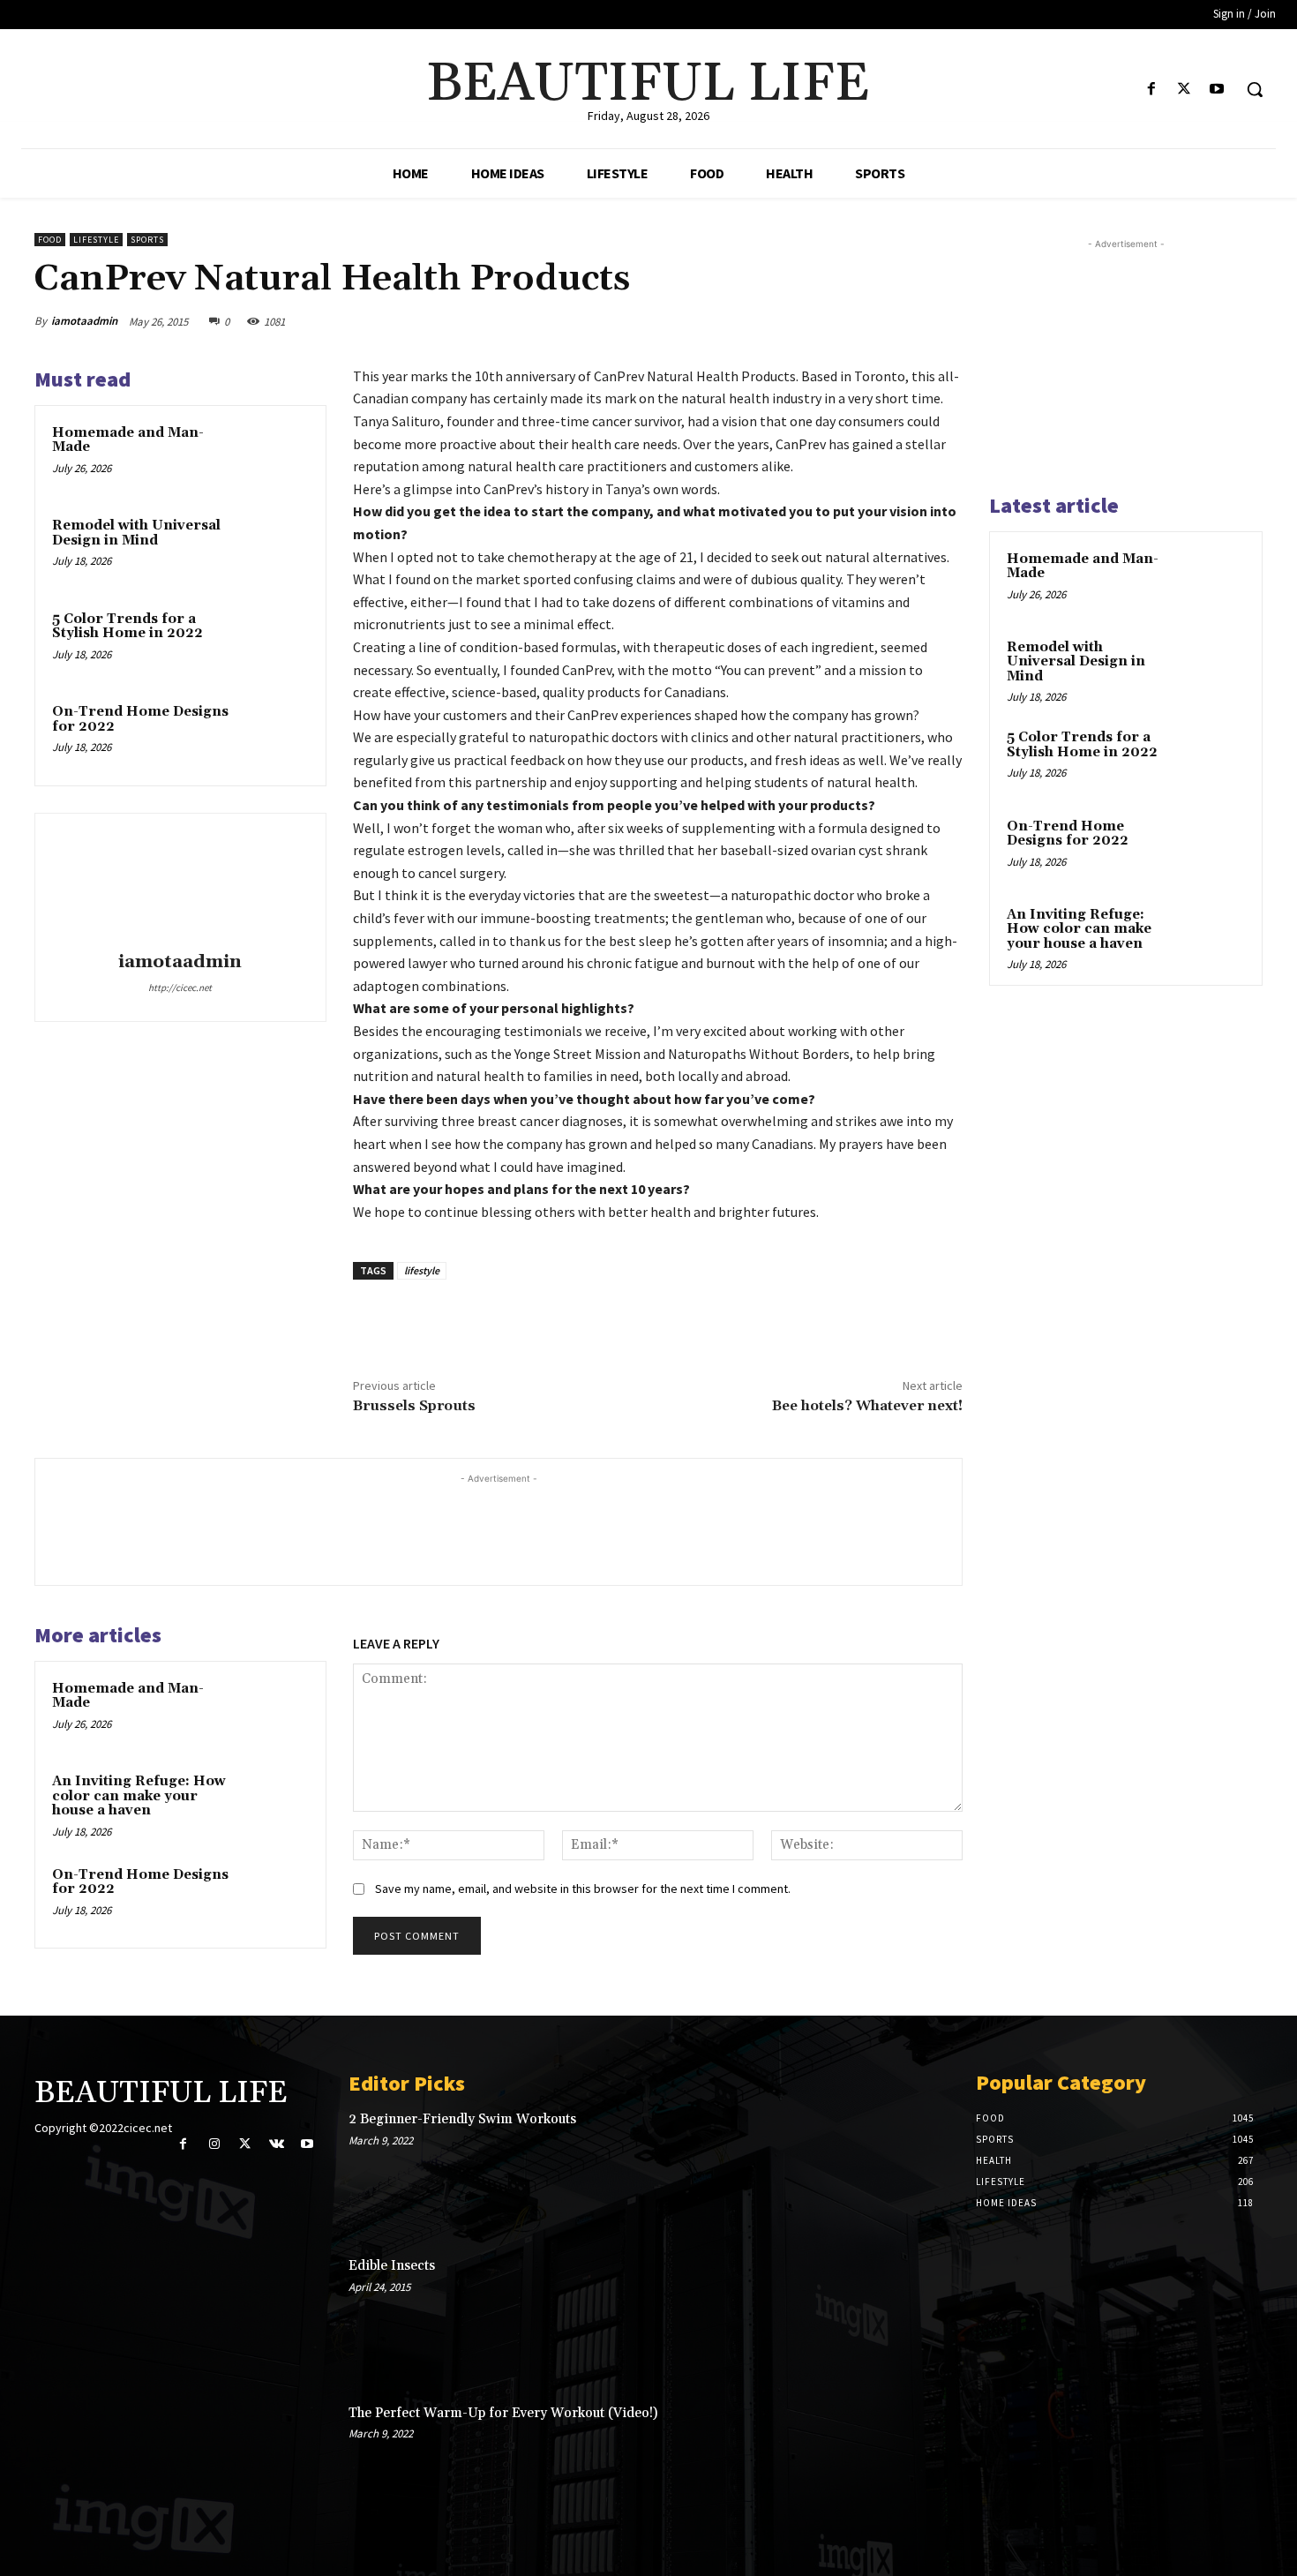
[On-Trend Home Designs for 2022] (275, 735)
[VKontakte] (277, 2144)
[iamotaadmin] (180, 885)
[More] (944, 321)
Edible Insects (392, 2266)
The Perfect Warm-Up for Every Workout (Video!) (503, 2413)
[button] (1255, 89)
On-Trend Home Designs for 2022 (140, 719)
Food (50, 240)
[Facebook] (1151, 90)
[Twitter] (1185, 90)
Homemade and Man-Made (128, 440)
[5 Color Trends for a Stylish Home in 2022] (275, 642)
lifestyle (422, 1270)
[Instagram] (214, 2144)
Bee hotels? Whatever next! (867, 1406)
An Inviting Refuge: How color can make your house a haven (139, 1796)
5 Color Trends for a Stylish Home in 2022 (127, 627)
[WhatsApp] (903, 321)
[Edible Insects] (888, 2316)
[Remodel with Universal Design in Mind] (275, 549)
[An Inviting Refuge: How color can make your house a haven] (275, 1805)
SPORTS (147, 240)
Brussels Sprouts (414, 1406)
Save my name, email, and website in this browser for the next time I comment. (583, 1889)
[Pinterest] (862, 321)
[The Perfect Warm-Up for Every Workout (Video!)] (888, 2463)
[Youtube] (1217, 90)
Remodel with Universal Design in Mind (136, 533)
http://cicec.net (180, 988)
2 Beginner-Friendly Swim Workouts (462, 2119)
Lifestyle (96, 240)
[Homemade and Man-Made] (275, 456)
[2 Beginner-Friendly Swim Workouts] (888, 2169)
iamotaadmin (84, 321)
